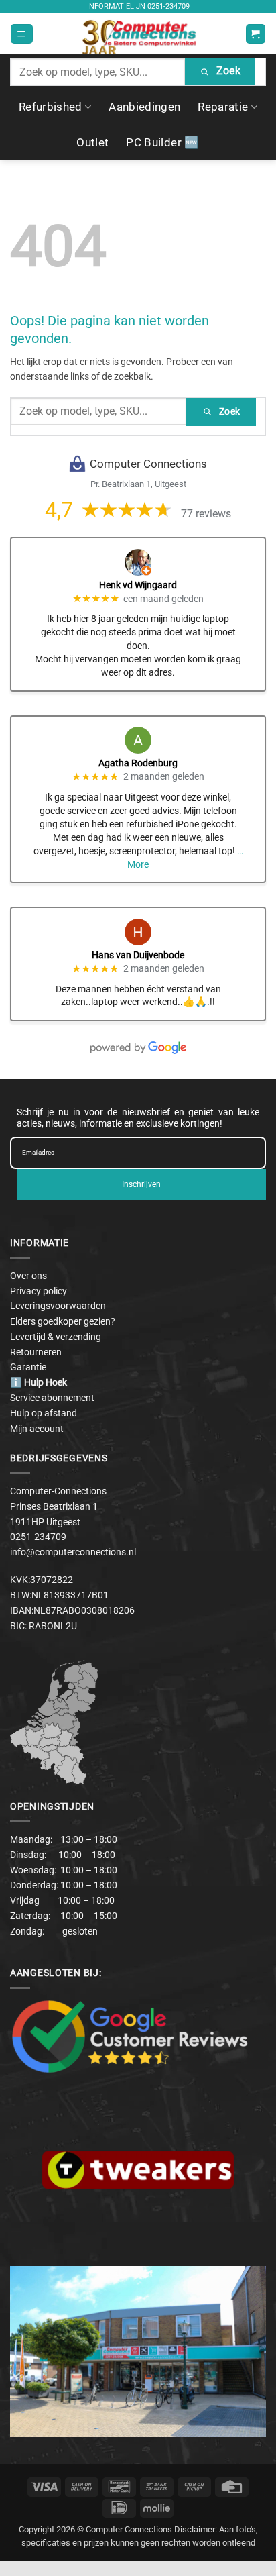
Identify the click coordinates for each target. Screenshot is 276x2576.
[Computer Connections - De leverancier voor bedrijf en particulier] (138, 34)
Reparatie (223, 107)
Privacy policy (39, 1291)
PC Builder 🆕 (162, 142)
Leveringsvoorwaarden (58, 1306)
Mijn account (37, 1429)
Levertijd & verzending (56, 1337)
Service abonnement (52, 1398)
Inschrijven (141, 1184)
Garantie (28, 1367)
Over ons (28, 1276)
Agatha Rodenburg (138, 763)
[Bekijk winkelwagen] (255, 34)
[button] (21, 34)
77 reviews (206, 514)
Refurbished (51, 107)
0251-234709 (168, 6)
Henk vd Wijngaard (138, 585)
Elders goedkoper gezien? (63, 1321)
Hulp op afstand (44, 1413)
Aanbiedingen (144, 107)
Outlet (92, 142)
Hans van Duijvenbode (138, 955)
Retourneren (36, 1352)
